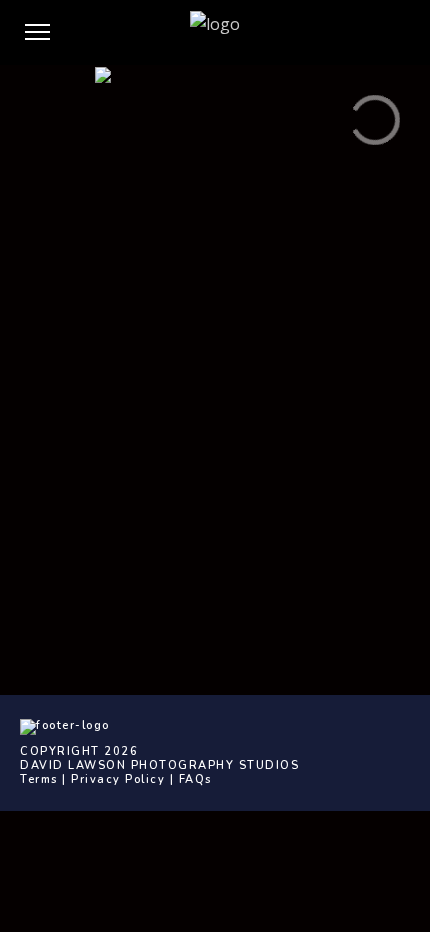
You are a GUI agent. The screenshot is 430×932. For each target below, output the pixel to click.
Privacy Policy (118, 779)
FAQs (195, 779)
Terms (39, 779)
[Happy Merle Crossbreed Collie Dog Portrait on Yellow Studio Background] (215, 147)
